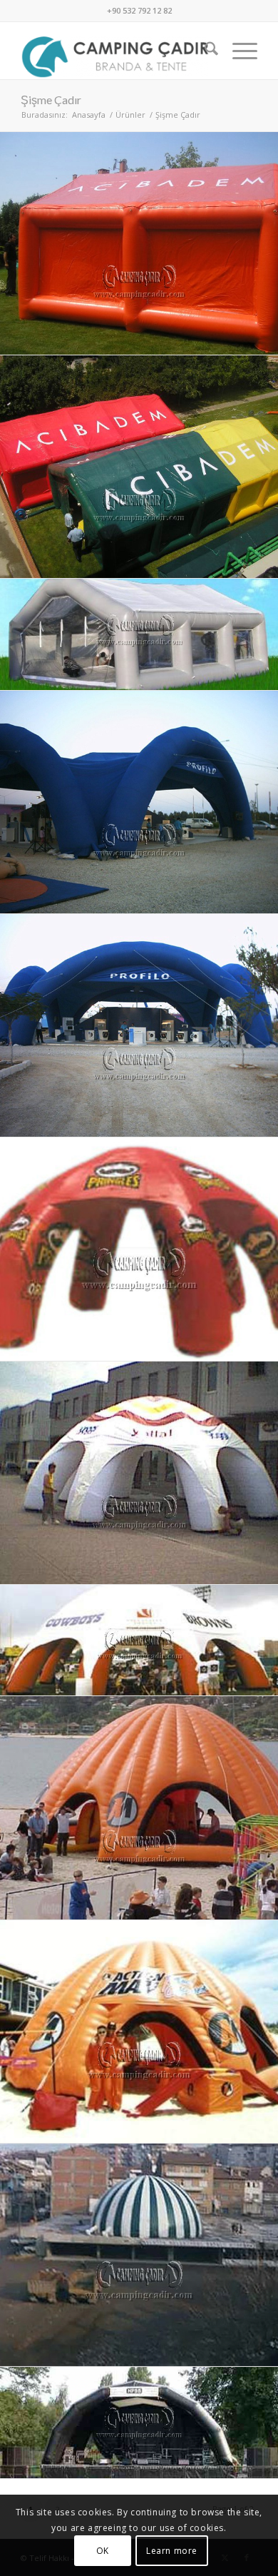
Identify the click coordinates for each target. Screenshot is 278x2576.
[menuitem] (204, 51)
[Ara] (204, 51)
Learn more (172, 2551)
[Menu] (238, 51)
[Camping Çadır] (115, 51)
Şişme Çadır (51, 100)
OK (103, 2551)
